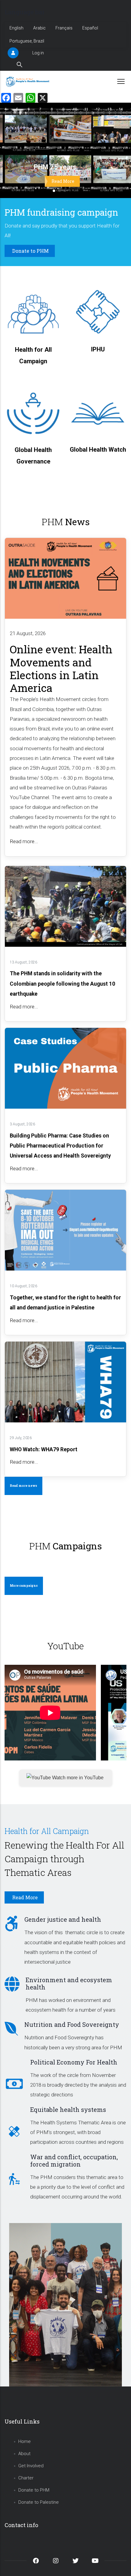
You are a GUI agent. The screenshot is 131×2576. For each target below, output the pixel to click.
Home (25, 2441)
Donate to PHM (34, 2490)
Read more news (23, 1486)
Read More (63, 181)
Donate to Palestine (39, 2502)
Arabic (39, 28)
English (16, 28)
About (24, 2454)
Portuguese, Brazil (27, 41)
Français (64, 28)
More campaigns (24, 1586)
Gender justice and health (63, 1919)
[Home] (28, 81)
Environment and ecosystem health (69, 1983)
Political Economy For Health (74, 2062)
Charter (26, 2478)
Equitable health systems (68, 2109)
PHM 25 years (55, 167)
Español (90, 28)
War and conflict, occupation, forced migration (74, 2160)
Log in (38, 53)
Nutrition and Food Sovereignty (72, 2024)
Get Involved (31, 2466)
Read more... (24, 841)
